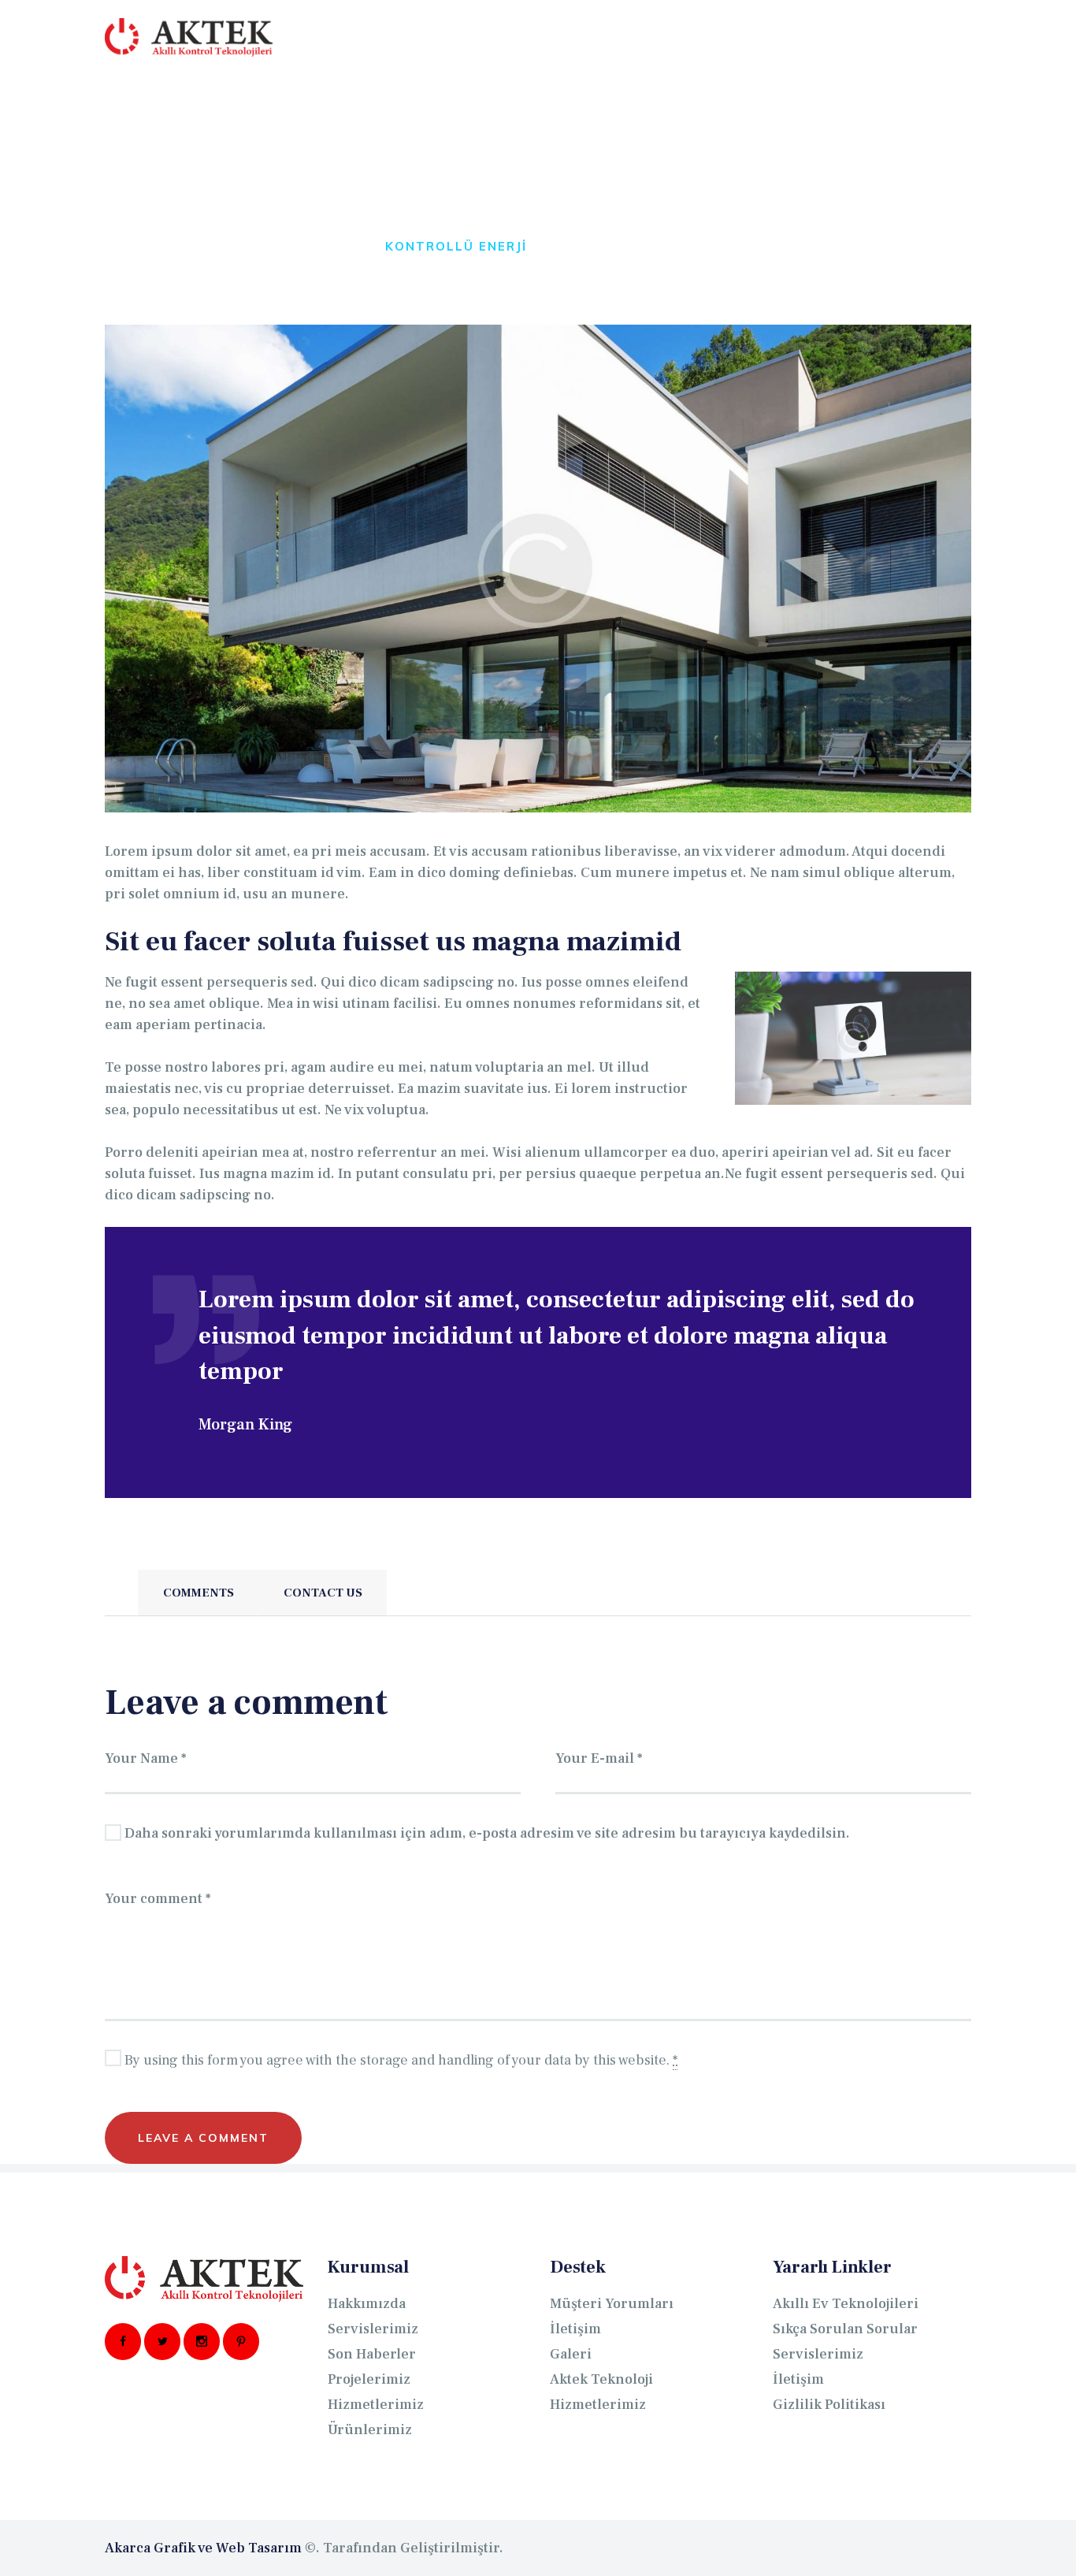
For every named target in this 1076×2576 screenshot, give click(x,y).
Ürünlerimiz (370, 2430)
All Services (219, 246)
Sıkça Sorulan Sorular (845, 2329)
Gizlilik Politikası (829, 2405)
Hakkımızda (367, 2304)
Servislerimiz (373, 2329)
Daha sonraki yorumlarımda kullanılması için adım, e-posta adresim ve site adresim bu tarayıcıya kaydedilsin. (487, 1833)
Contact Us (323, 1593)
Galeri (571, 2354)
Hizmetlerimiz (376, 2405)
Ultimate (328, 246)
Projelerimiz (369, 2379)
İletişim (575, 2329)
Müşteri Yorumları (612, 2304)
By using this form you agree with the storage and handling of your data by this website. (401, 2060)
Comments (199, 1593)
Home (126, 246)
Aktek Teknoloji (601, 2379)
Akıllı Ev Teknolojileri (846, 2304)
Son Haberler (372, 2354)
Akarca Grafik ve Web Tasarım (203, 2548)
